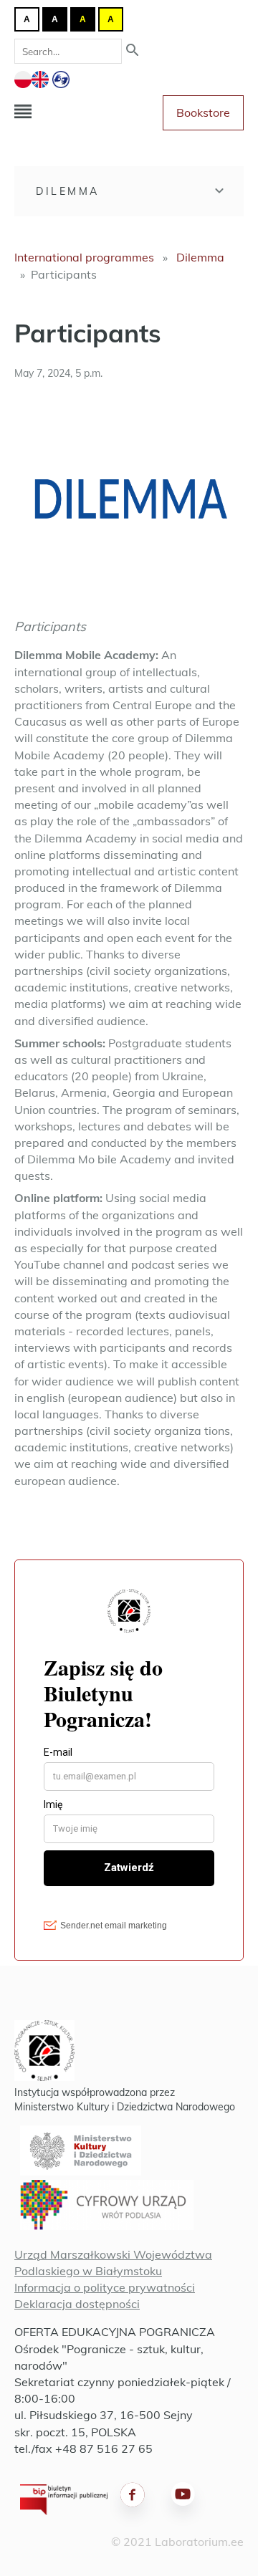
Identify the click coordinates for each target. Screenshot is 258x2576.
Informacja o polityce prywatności (105, 2287)
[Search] (133, 51)
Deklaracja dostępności (77, 2304)
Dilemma (68, 191)
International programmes (84, 257)
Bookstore (203, 112)
